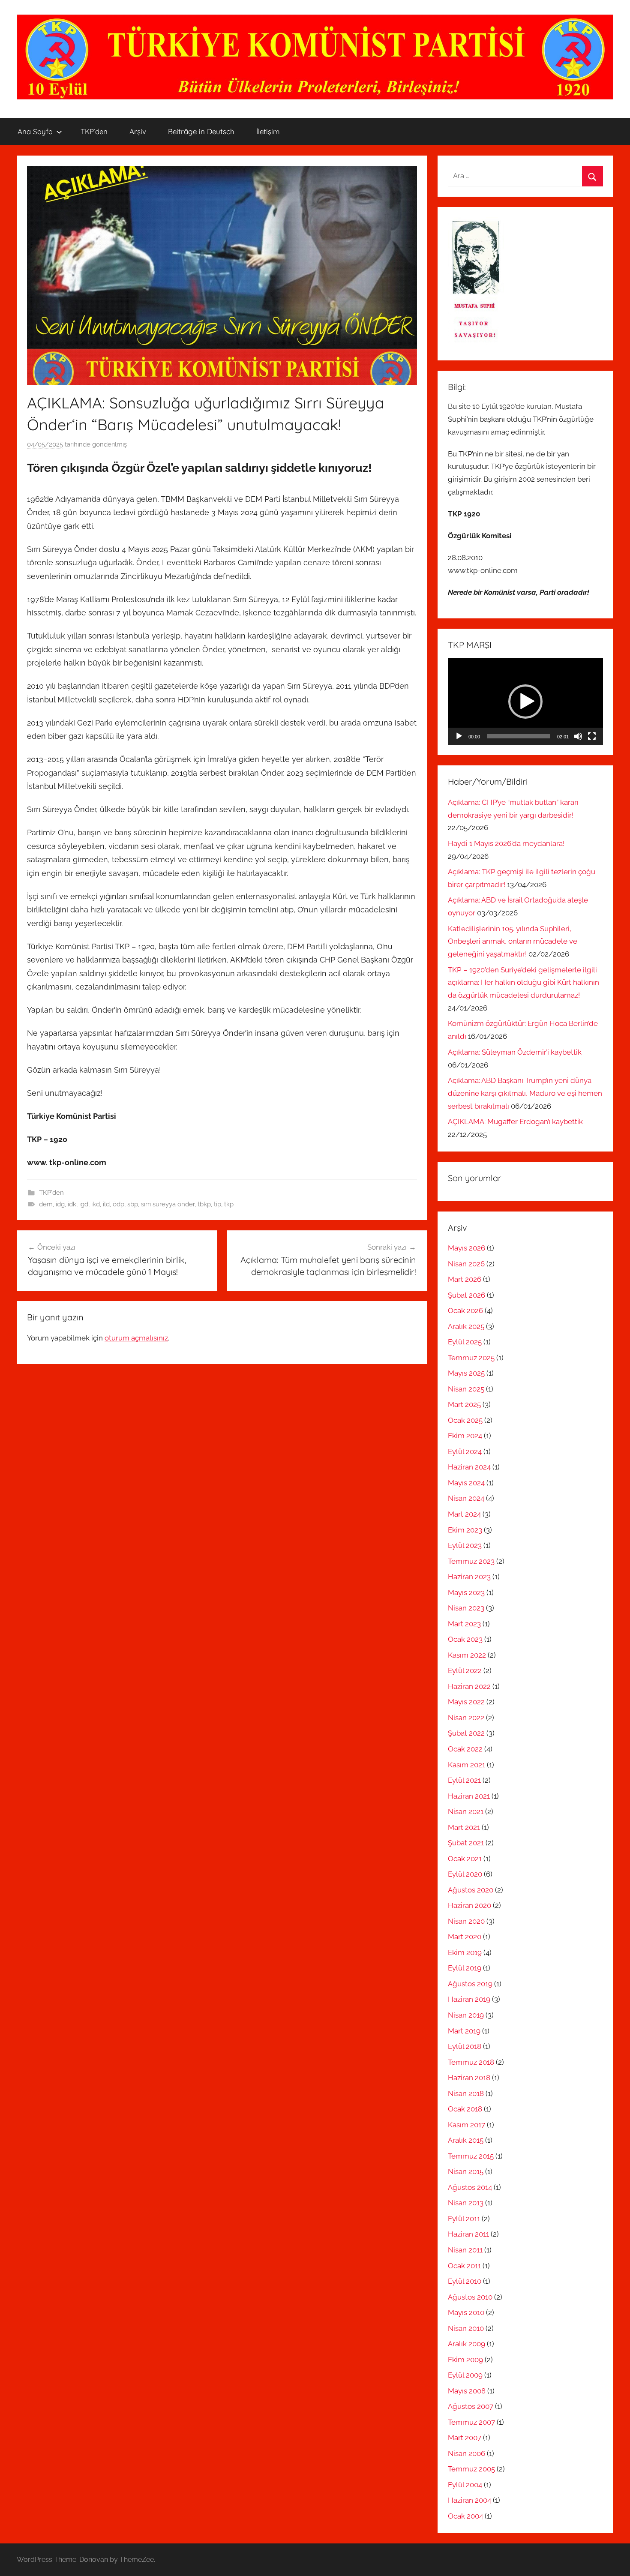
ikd (96, 1204)
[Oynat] (459, 736)
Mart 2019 (464, 2031)
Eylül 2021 (464, 1780)
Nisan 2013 (466, 2203)
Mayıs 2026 (466, 1248)
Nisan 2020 (466, 1921)
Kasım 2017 (466, 2125)
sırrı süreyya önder (168, 1204)
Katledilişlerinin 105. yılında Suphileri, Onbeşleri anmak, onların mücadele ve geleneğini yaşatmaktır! (513, 942)
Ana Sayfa (35, 131)
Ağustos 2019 (470, 1984)
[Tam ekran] (592, 736)
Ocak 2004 (465, 2516)
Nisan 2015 (466, 2171)
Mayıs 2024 (466, 1483)
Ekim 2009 (465, 2360)
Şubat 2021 (466, 1843)
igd (84, 1204)
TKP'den (51, 1193)
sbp (133, 1204)
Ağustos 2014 (470, 2187)
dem (46, 1204)
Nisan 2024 (466, 1498)
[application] (525, 702)
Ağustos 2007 (471, 2406)
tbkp (204, 1204)
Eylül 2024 (465, 1451)
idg (60, 1204)
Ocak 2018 (465, 2109)
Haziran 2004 (469, 2500)
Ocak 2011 (464, 2266)
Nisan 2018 (466, 2093)
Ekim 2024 (465, 1436)
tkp (229, 1204)
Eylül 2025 (465, 1342)
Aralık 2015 (466, 2140)
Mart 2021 (464, 1827)
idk (72, 1204)
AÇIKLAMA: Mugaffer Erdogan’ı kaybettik (515, 1122)
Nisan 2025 (466, 1389)
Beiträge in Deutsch (201, 131)
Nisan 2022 (466, 1718)
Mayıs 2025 (466, 1373)
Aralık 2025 (466, 1326)
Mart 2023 (464, 1624)
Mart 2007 (465, 2438)
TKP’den (94, 131)
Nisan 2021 (466, 1811)
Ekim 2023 (465, 1530)
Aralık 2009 (466, 2344)
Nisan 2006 (466, 2453)
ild (106, 1204)
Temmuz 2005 (471, 2469)
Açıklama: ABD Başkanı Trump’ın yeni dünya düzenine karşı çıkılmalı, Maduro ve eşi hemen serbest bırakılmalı (525, 1093)
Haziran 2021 (469, 1796)
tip (217, 1204)
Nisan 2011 (465, 2250)
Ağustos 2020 (471, 1890)
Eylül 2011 (464, 2219)
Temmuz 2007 (471, 2422)
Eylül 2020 (465, 1874)
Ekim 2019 (465, 1952)
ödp (118, 1204)
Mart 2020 (465, 1937)
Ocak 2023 (465, 1639)
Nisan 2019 (466, 2015)
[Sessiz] (578, 736)
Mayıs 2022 (466, 1702)
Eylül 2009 (465, 2375)
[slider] (519, 736)
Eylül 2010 (465, 2281)
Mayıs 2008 (467, 2391)
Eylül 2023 (465, 1545)
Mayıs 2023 (466, 1592)
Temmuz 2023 (471, 1561)
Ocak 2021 (465, 1859)
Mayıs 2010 (466, 2312)
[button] (525, 702)
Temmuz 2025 (471, 1358)
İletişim (268, 131)
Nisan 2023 (466, 1608)
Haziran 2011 (468, 2234)
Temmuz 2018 (471, 2062)
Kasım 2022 (467, 1655)
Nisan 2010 (466, 2328)
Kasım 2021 (466, 1765)
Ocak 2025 (465, 1420)
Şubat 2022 (466, 1733)
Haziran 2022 (469, 1686)
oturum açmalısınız (136, 1338)
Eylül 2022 (465, 1670)
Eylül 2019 (465, 1968)
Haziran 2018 (469, 2078)
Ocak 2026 (465, 1310)
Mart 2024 (464, 1514)
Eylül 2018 (465, 2046)
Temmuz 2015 (471, 2156)
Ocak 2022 (465, 1749)
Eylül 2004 (465, 2485)
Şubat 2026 (466, 1295)
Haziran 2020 (469, 1905)
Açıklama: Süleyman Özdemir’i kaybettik (515, 1052)
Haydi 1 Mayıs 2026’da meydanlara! (506, 843)
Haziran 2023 (469, 1577)
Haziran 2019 (469, 1999)
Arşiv (138, 131)
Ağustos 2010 (470, 2297)
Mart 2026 (465, 1279)
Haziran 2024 (469, 1467)
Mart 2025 (464, 1404)
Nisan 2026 (466, 1264)
